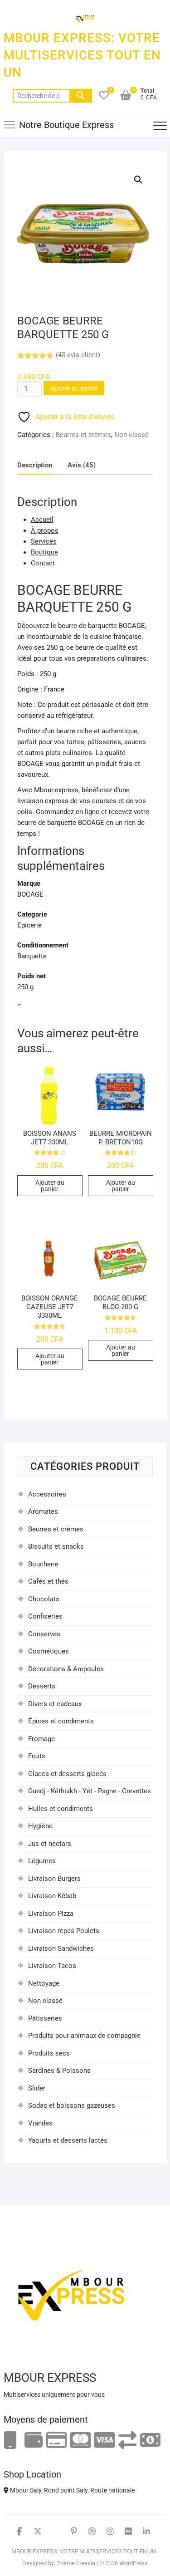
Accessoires (47, 1494)
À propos (45, 530)
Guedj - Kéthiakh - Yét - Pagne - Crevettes (90, 1791)
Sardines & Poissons (59, 2071)
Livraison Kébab (52, 1896)
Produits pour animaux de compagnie (84, 2036)
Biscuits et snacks (56, 1546)
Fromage (41, 1739)
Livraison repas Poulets (64, 1931)
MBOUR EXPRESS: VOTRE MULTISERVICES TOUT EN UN (82, 55)
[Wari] (127, 2441)
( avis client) (78, 355)
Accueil (42, 520)
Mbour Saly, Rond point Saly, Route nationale (72, 2490)
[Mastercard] (80, 2441)
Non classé (131, 435)
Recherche (81, 96)
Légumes (42, 1861)
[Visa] (104, 2441)
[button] (138, 180)
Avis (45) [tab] (82, 465)
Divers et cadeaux (55, 1704)
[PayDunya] (150, 2441)
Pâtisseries (45, 2018)
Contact (43, 563)
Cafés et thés (48, 1581)
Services (44, 541)
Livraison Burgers (54, 1879)
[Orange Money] (10, 2441)
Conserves (44, 1634)
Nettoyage (44, 1983)
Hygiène (40, 1826)
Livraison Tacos (52, 1966)
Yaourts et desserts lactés (68, 2140)
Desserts (42, 1686)
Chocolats (44, 1599)
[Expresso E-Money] (56, 2441)
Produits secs (49, 2053)
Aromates (43, 1511)
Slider (37, 2088)
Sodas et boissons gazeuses (72, 2105)
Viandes (40, 2123)
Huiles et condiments (61, 1809)
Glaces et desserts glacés (67, 1774)
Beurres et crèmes (83, 435)
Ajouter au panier (74, 388)
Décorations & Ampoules (66, 1669)
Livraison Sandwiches (61, 1948)
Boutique (44, 552)
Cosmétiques (49, 1651)
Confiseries (45, 1616)
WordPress (134, 2563)
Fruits (37, 1756)
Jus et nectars (50, 1844)
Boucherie (43, 1564)
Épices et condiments (61, 1721)
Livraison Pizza (51, 1914)
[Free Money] (34, 2441)
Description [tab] (35, 465)
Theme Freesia (76, 2563)
